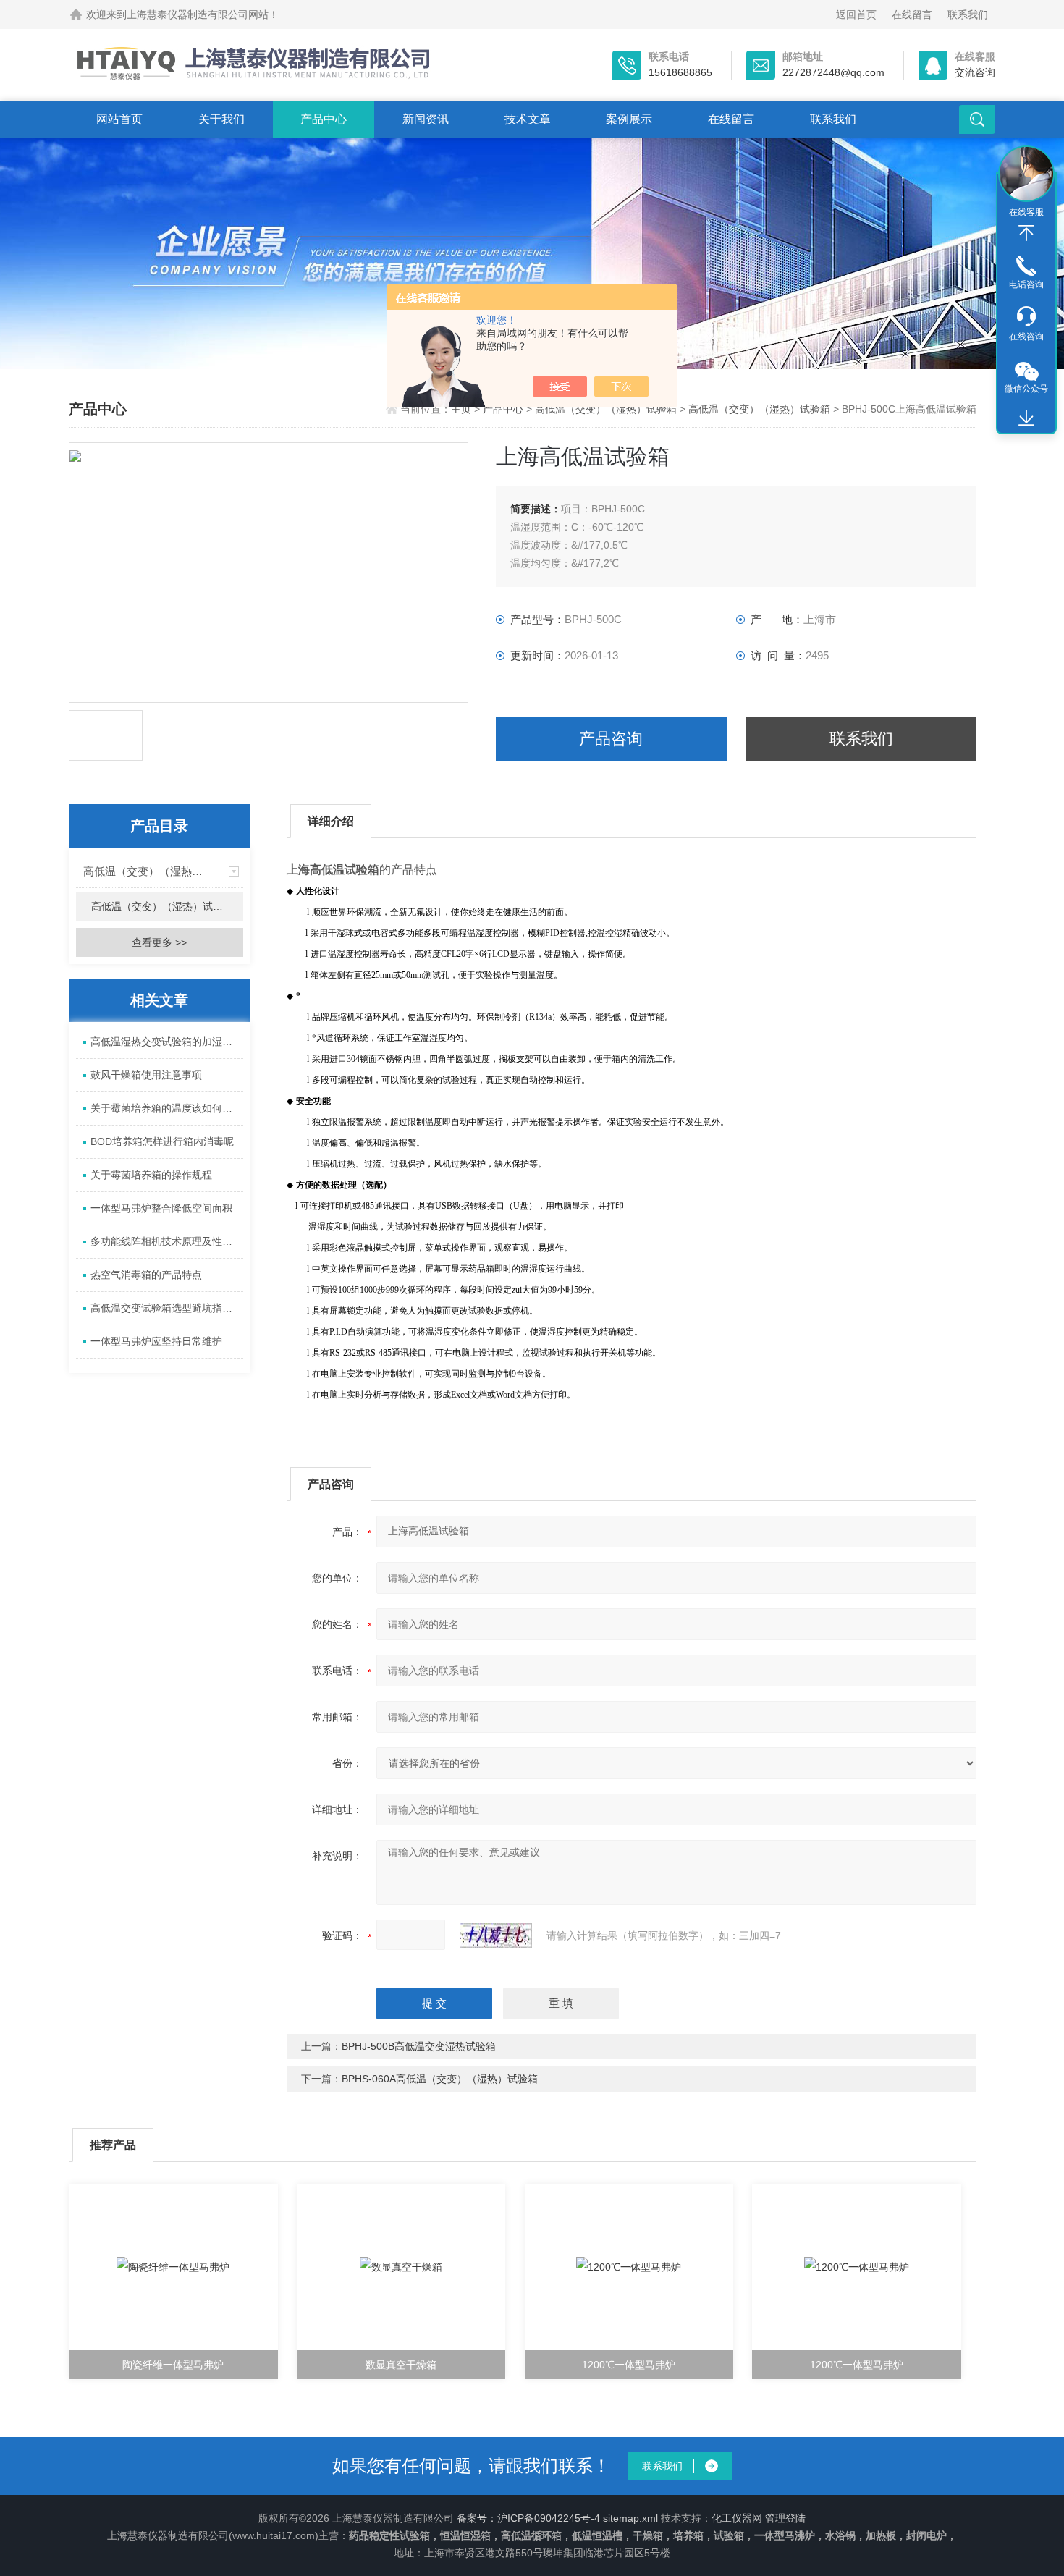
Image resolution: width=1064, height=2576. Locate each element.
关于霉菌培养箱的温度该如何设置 (166, 1108)
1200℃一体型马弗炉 (629, 2365)
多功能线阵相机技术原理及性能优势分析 (167, 1241)
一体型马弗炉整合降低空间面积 (161, 1208)
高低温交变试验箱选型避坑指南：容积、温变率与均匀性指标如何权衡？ (167, 1308)
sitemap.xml (630, 2518)
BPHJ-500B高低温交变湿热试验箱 (419, 2046)
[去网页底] (1026, 418)
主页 (463, 409)
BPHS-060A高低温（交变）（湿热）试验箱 (440, 2079)
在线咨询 (1026, 337)
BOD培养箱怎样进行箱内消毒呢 (162, 1141)
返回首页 (856, 14)
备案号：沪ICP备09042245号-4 (528, 2518)
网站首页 (119, 119)
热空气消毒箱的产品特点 (146, 1275)
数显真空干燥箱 (401, 2365)
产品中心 (324, 119)
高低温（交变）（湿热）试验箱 (606, 409)
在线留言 (912, 14)
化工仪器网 (737, 2518)
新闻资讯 (426, 119)
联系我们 (968, 14)
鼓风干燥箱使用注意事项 (146, 1075)
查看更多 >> (159, 942)
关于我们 (221, 119)
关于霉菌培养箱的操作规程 (151, 1175)
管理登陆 (785, 2518)
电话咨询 (1026, 284)
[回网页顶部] (1026, 233)
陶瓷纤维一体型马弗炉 (173, 2365)
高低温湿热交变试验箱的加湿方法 (166, 1042)
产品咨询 (611, 739)
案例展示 (629, 119)
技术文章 (528, 119)
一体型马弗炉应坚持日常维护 (156, 1341)
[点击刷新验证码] (496, 1935)
